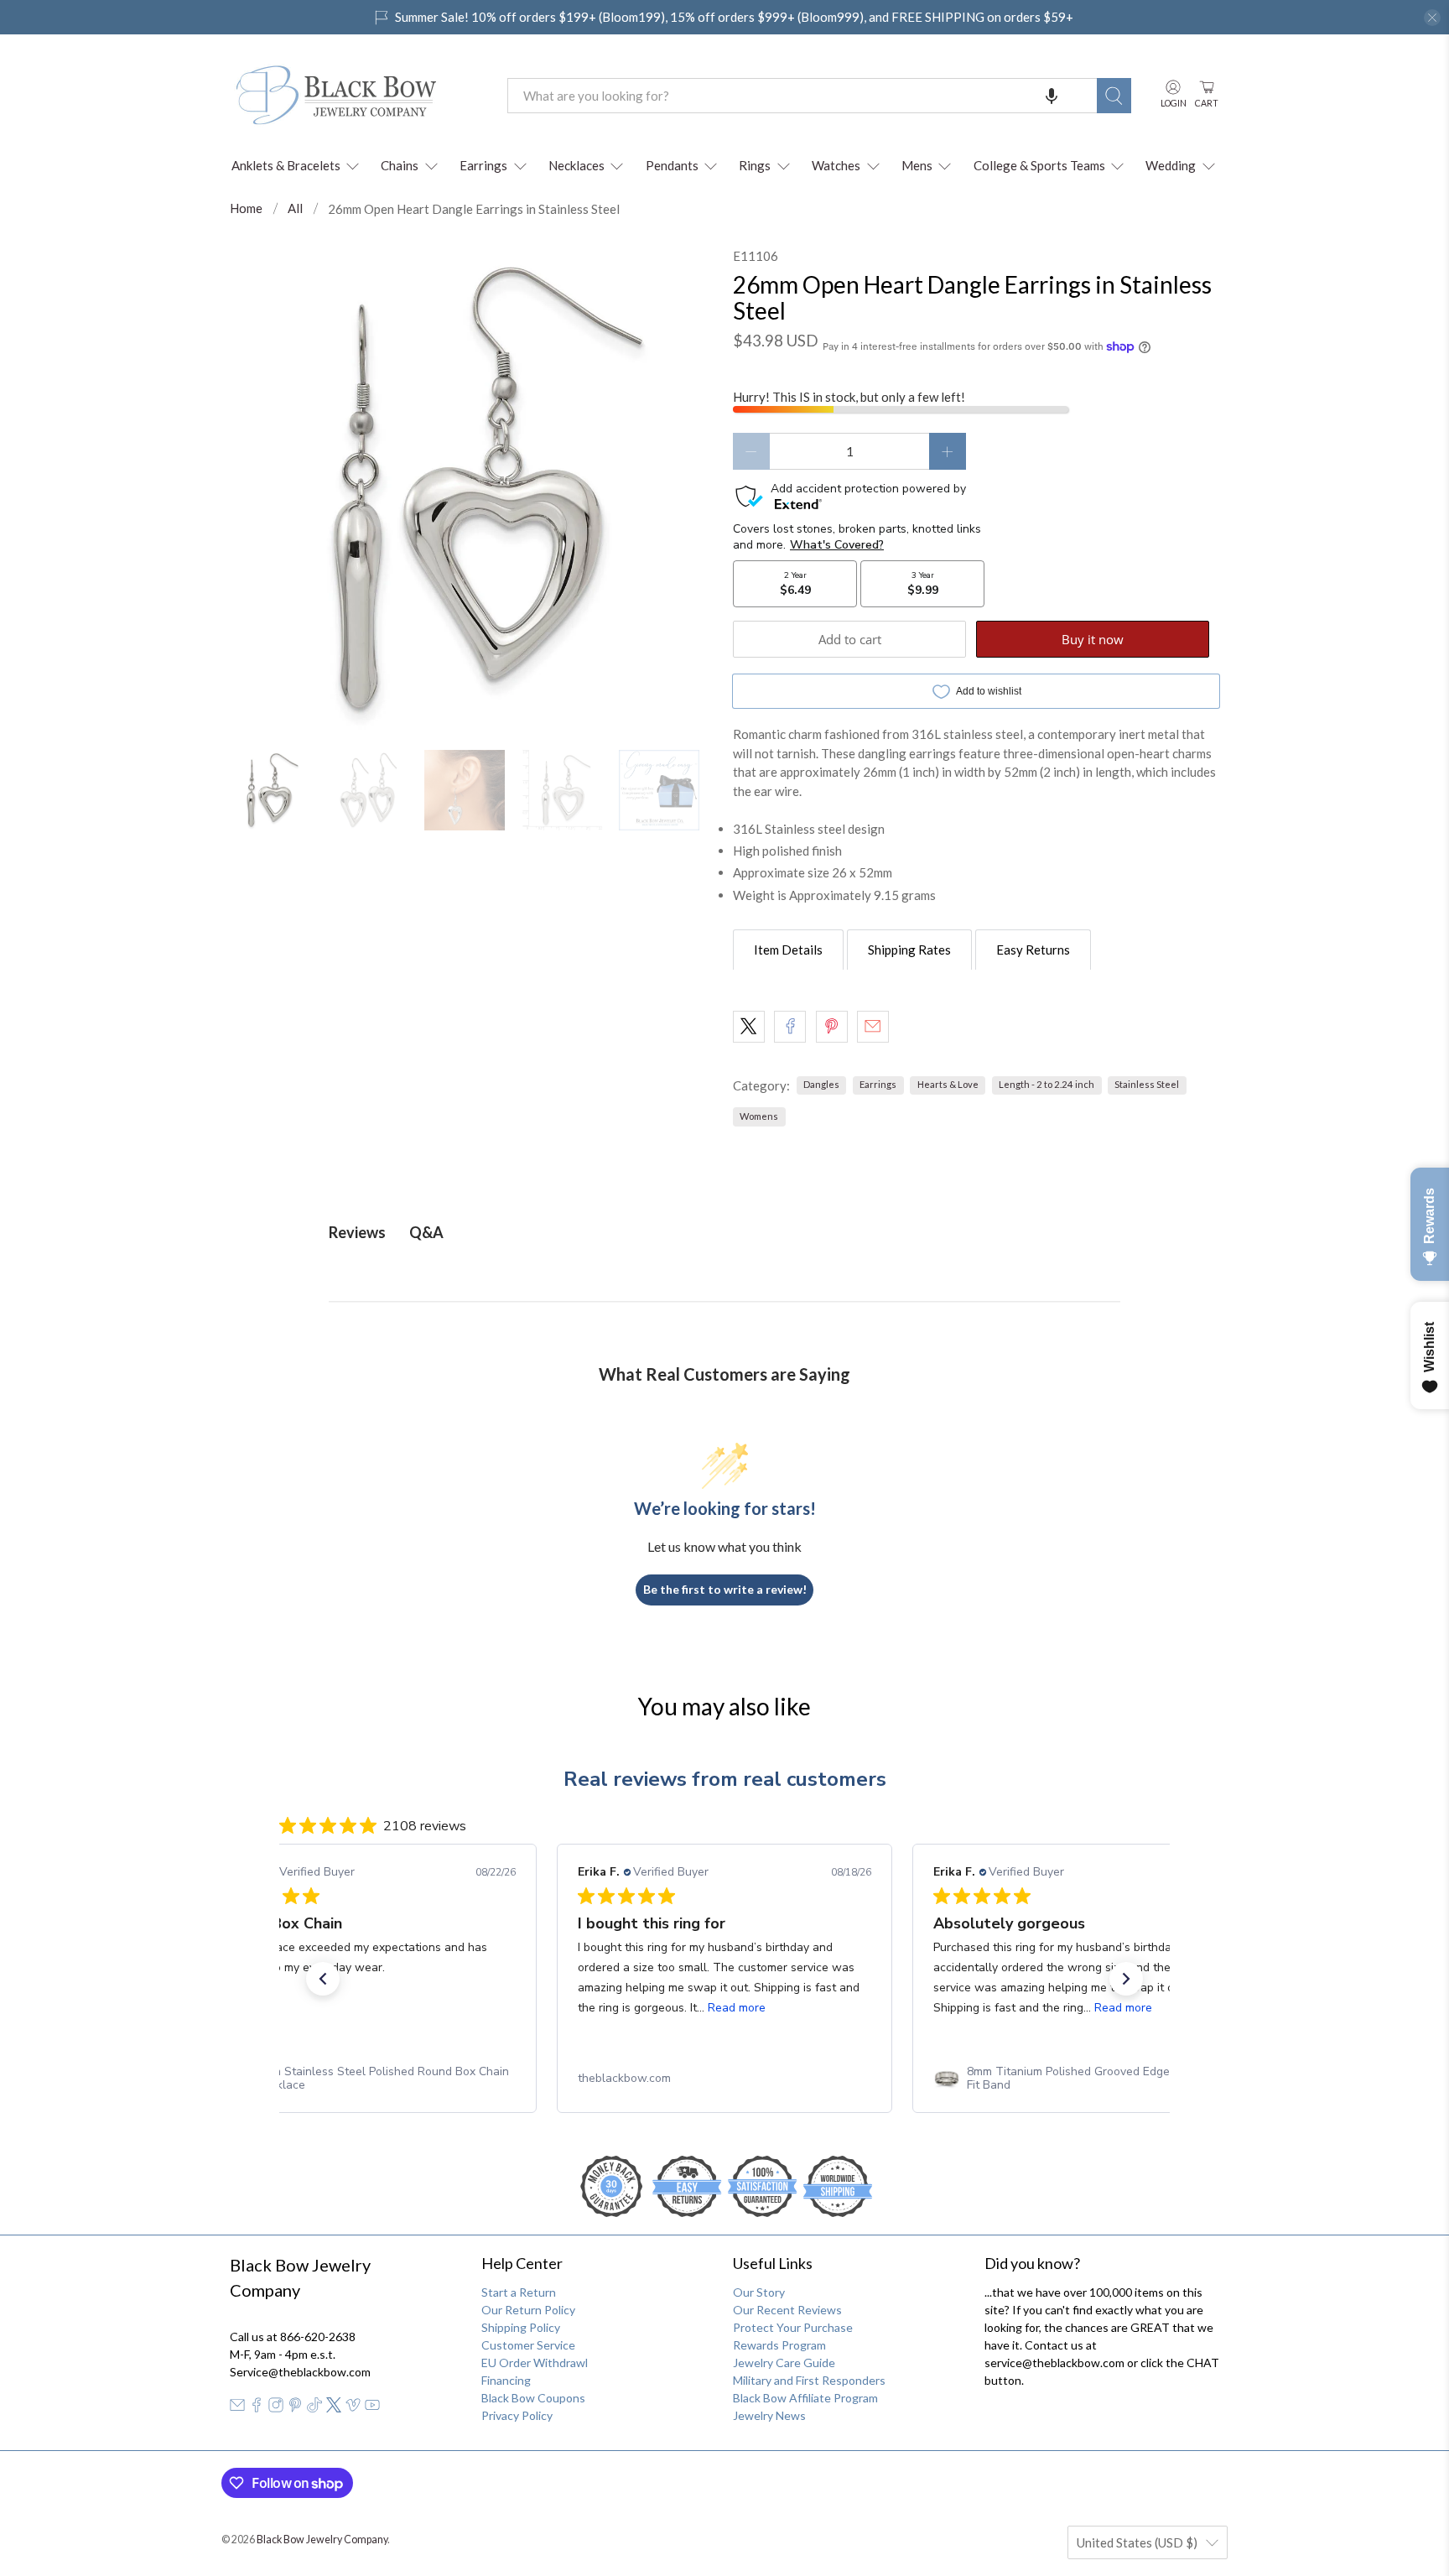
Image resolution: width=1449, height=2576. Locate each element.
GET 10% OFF (725, 1417)
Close (724, 1473)
